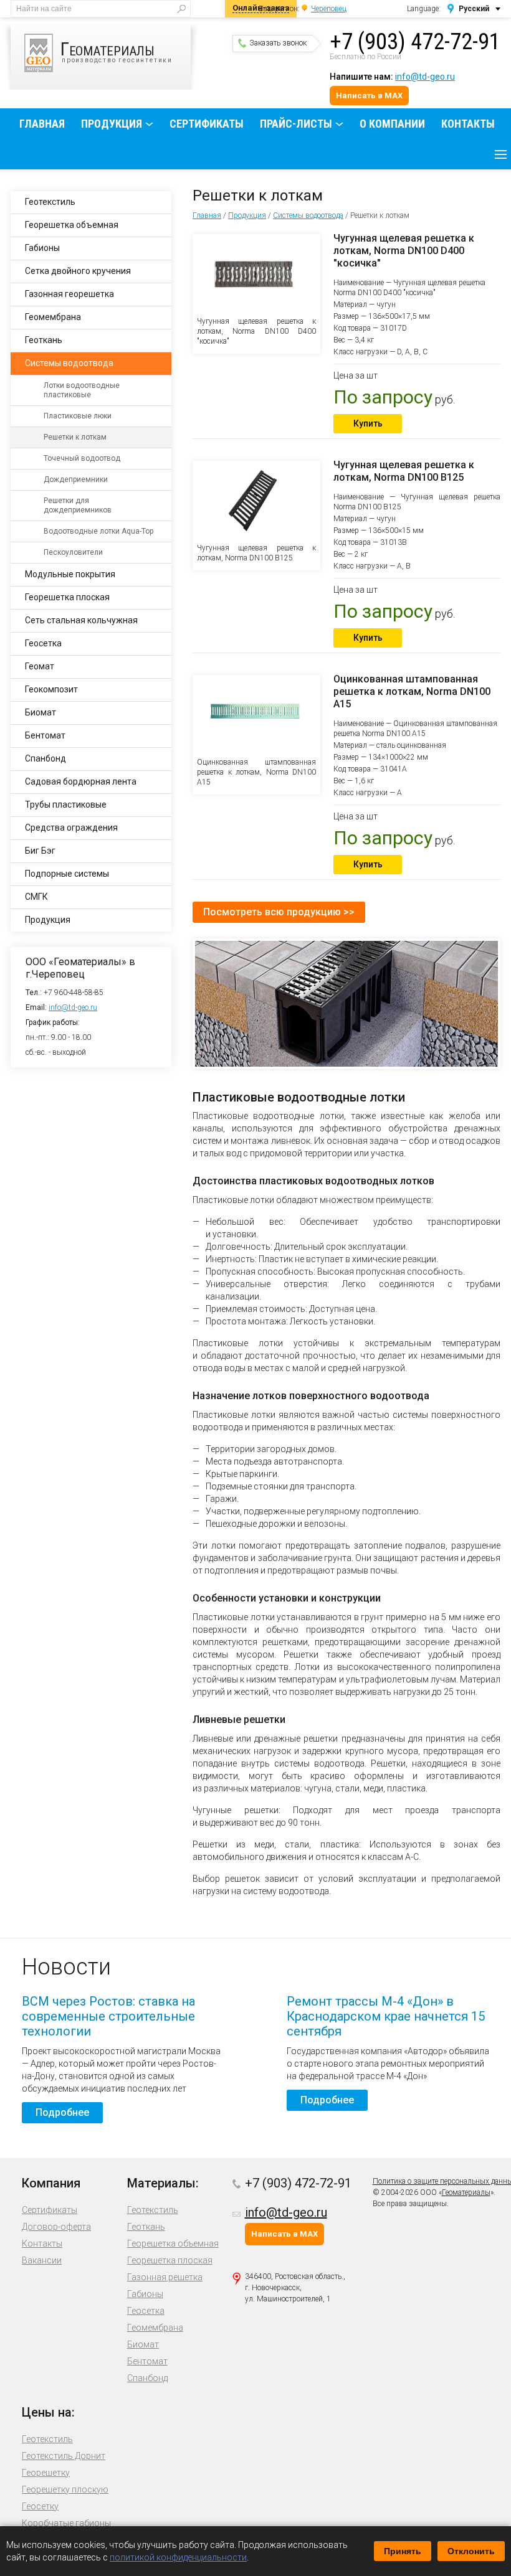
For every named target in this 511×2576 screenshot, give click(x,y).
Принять (403, 2551)
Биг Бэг (40, 851)
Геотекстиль (50, 202)
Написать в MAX (369, 96)
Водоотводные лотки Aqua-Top (98, 531)
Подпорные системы (67, 874)
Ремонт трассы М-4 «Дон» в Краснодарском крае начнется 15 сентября (386, 2016)
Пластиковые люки (78, 416)
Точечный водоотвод (82, 458)
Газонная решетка (165, 2277)
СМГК (36, 897)
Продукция (112, 124)
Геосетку (40, 2506)
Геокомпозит (51, 689)
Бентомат (45, 735)
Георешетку (46, 2473)
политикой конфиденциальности (178, 2557)
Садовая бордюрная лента (81, 781)
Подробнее (62, 2112)
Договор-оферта (56, 2227)
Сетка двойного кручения (78, 271)
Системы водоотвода (308, 215)
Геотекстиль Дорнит (64, 2456)
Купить (368, 423)
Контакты (468, 124)
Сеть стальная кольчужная (81, 620)
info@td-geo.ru (425, 77)
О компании (392, 124)
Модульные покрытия (70, 574)
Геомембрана (53, 317)
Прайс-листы (296, 124)
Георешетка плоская (67, 597)
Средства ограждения (71, 828)
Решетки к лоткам (75, 437)
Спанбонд (45, 758)
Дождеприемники (76, 479)
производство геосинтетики (117, 51)
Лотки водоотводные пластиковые (82, 390)
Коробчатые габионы (66, 2523)
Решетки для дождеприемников (78, 505)
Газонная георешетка (69, 294)
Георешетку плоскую (65, 2489)
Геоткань (44, 340)
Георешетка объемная (72, 225)
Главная (42, 124)
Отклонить (471, 2551)
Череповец (329, 9)
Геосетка (43, 643)
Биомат (41, 712)
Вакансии (42, 2260)
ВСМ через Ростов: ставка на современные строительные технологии (108, 2016)
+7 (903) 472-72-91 (415, 42)
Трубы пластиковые (66, 804)
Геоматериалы (466, 2192)
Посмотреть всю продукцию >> (279, 912)
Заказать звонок (278, 43)
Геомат (40, 666)
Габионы (42, 248)
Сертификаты (207, 124)
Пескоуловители (73, 552)
